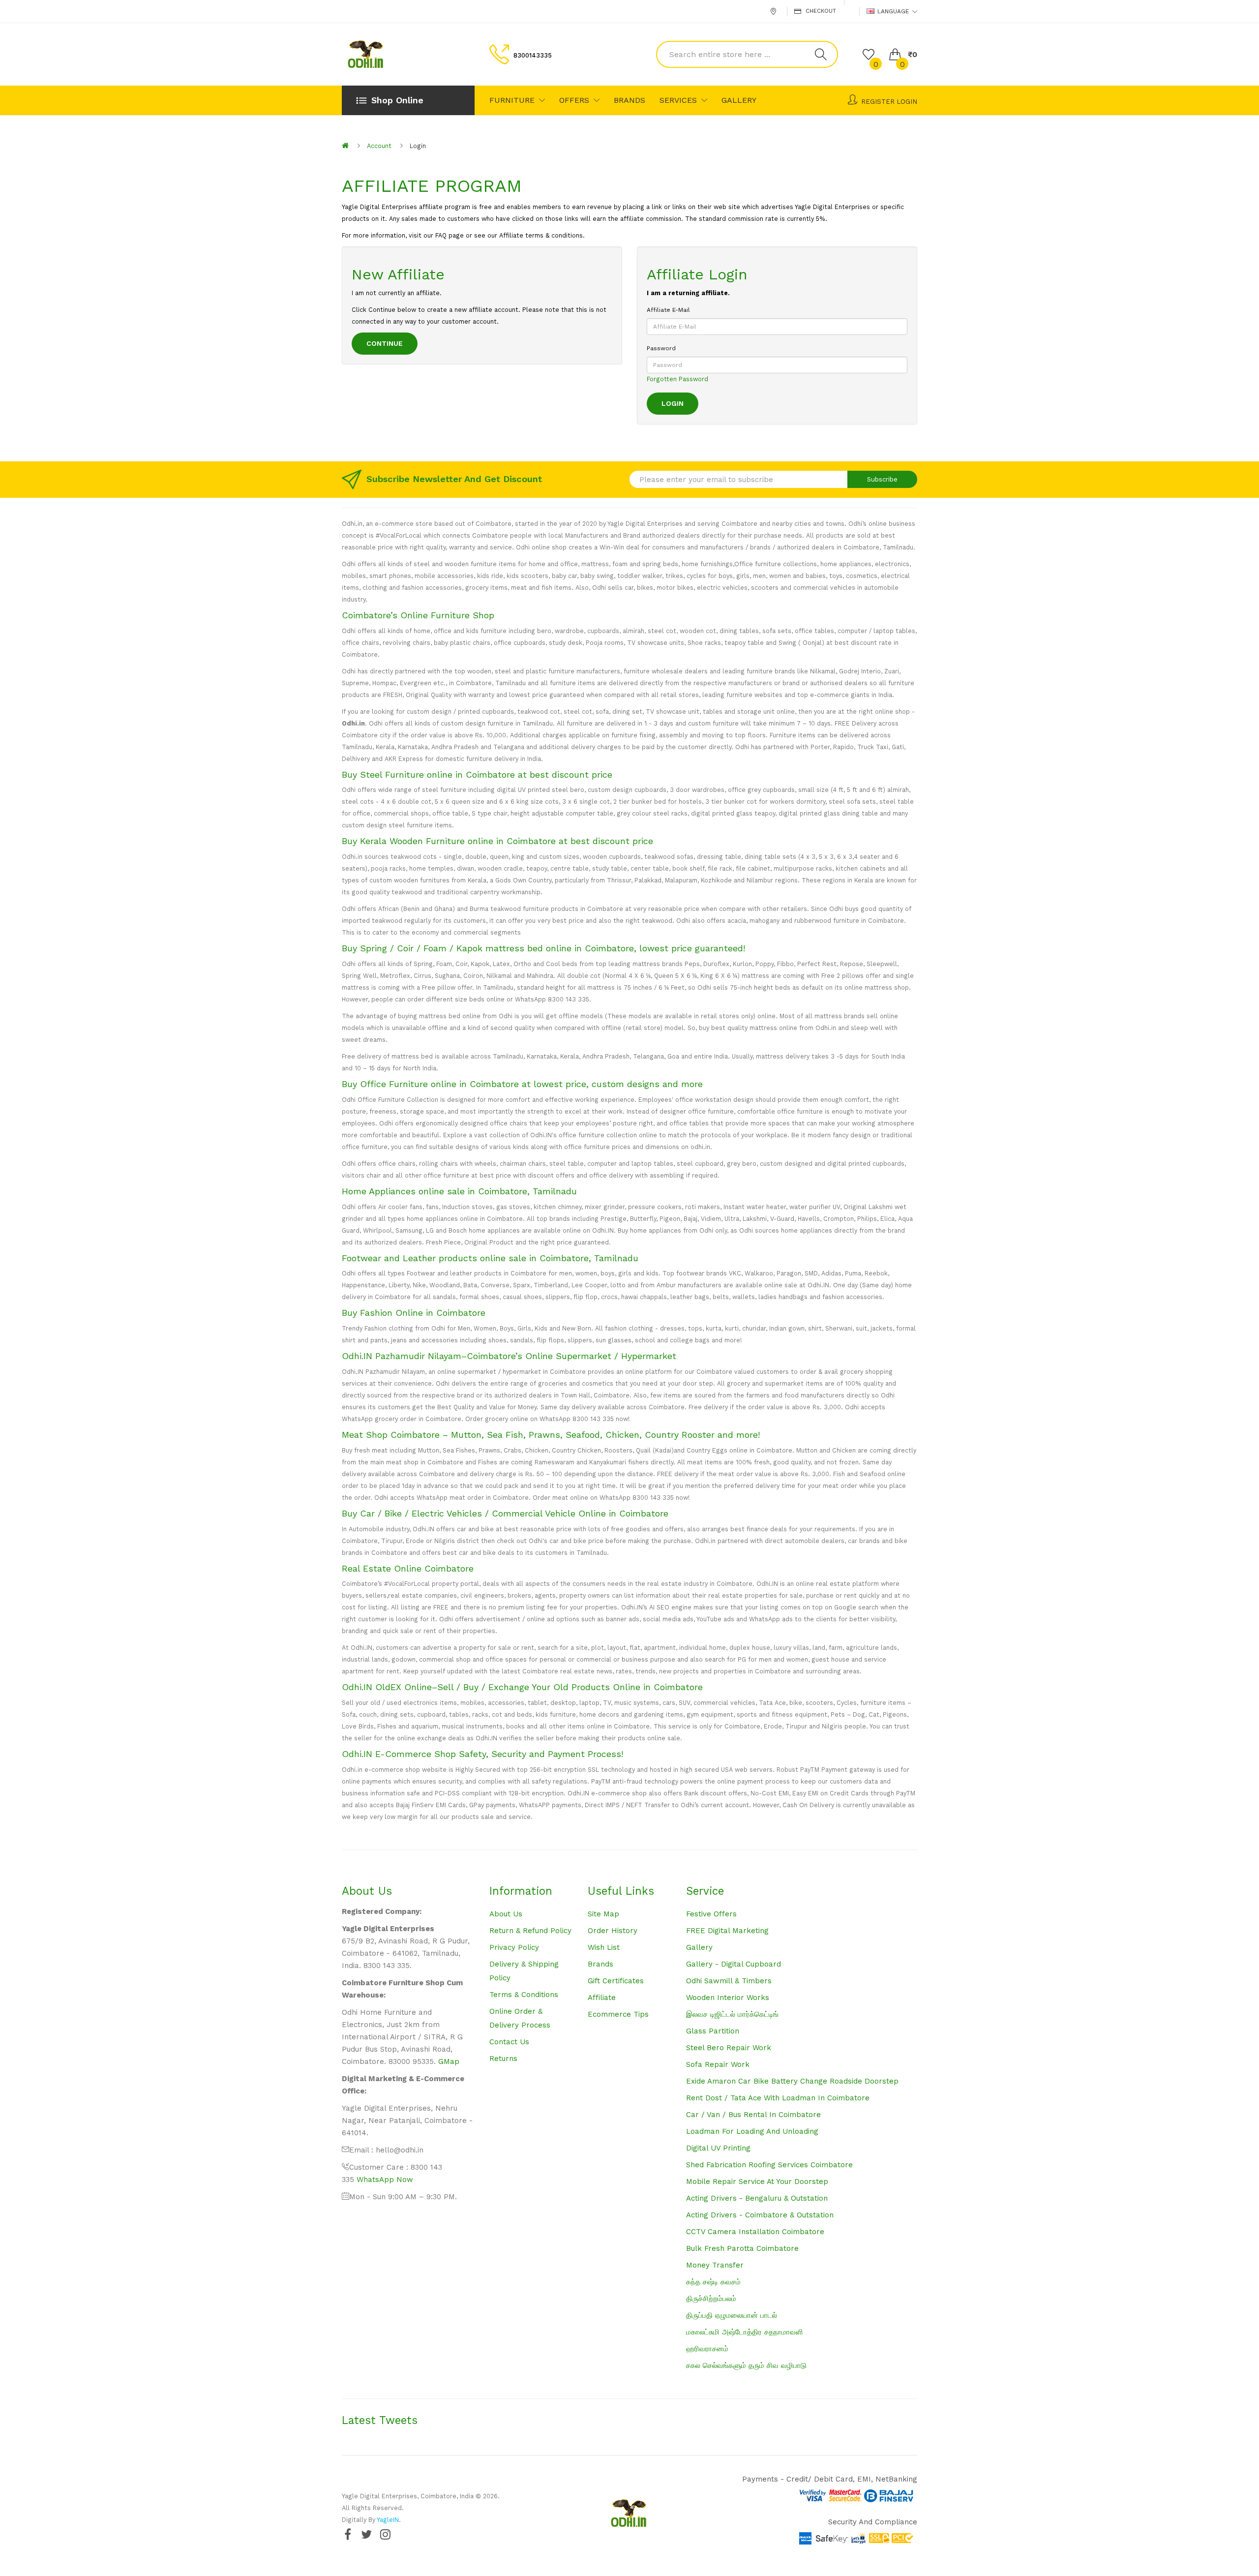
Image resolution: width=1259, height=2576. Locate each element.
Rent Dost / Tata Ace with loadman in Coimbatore (778, 2098)
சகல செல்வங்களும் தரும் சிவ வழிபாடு (746, 2365)
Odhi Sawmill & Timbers (729, 1981)
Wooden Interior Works (728, 1998)
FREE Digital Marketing (727, 1931)
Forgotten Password (677, 379)
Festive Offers (711, 1914)
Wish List (604, 1947)
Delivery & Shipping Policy (524, 1971)
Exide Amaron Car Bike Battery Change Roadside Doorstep (792, 2081)
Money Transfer (715, 2265)
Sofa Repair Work (718, 2064)
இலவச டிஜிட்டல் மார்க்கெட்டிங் (732, 2014)
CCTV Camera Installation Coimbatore (755, 2232)
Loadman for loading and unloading (752, 2131)
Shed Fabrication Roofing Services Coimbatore (769, 2165)
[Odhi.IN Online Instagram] (385, 2534)
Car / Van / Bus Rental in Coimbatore (753, 2115)
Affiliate (602, 1998)
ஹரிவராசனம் (707, 2349)
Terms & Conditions (524, 1995)
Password (661, 348)
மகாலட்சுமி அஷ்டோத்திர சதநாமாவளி (745, 2332)
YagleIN (388, 2520)
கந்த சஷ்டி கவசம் (713, 2282)
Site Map (603, 1914)
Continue (385, 343)
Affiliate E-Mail (668, 310)
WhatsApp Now (385, 2180)
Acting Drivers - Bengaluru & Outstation (757, 2198)
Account (379, 146)
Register (878, 102)
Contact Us (509, 2042)
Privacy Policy (514, 1947)
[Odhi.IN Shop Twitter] (366, 2534)
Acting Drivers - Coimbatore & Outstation (760, 2215)
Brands (600, 1964)
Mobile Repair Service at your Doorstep (757, 2182)
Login (907, 102)
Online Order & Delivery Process (520, 2018)
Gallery (699, 1947)
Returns (503, 2059)
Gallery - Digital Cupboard (734, 1964)
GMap (449, 2061)
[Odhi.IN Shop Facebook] (348, 2534)
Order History (613, 1931)
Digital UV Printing (718, 2148)
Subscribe (882, 479)
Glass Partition (713, 2031)
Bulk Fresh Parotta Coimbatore (742, 2248)
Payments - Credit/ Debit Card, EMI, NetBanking (830, 2479)
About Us (506, 1914)
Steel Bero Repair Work (729, 2048)
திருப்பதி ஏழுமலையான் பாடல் (732, 2315)
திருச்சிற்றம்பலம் (711, 2299)
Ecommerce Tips (618, 2014)
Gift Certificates (616, 1981)
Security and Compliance (873, 2522)
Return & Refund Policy (530, 1931)
